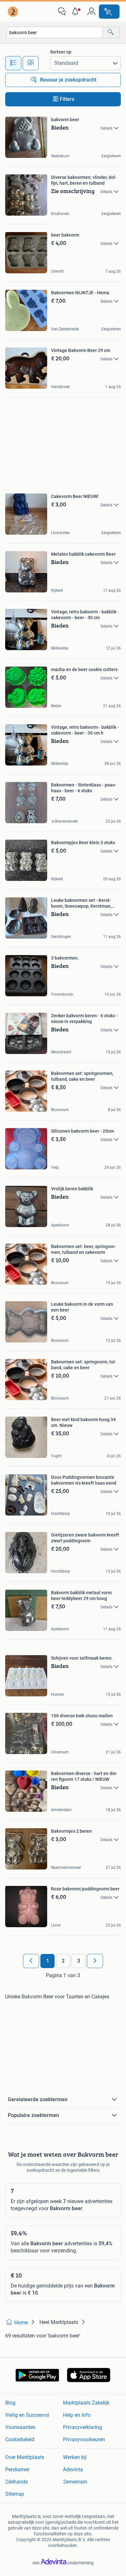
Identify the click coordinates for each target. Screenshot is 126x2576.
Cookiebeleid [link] (20, 2439)
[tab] (13, 63)
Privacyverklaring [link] (83, 2427)
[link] (14, 12)
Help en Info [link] (77, 2415)
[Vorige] (31, 1961)
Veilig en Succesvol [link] (27, 2415)
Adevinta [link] (73, 2469)
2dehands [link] (16, 2482)
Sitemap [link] (15, 2494)
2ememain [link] (75, 2482)
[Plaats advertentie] (109, 12)
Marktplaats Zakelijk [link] (86, 2403)
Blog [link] (10, 2403)
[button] (77, 12)
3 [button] (79, 1961)
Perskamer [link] (17, 2469)
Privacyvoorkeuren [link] (84, 2439)
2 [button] (63, 1961)
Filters (67, 99)
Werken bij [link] (75, 2457)
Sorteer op (61, 52)
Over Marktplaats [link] (25, 2457)
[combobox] (55, 32)
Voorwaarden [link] (20, 2427)
